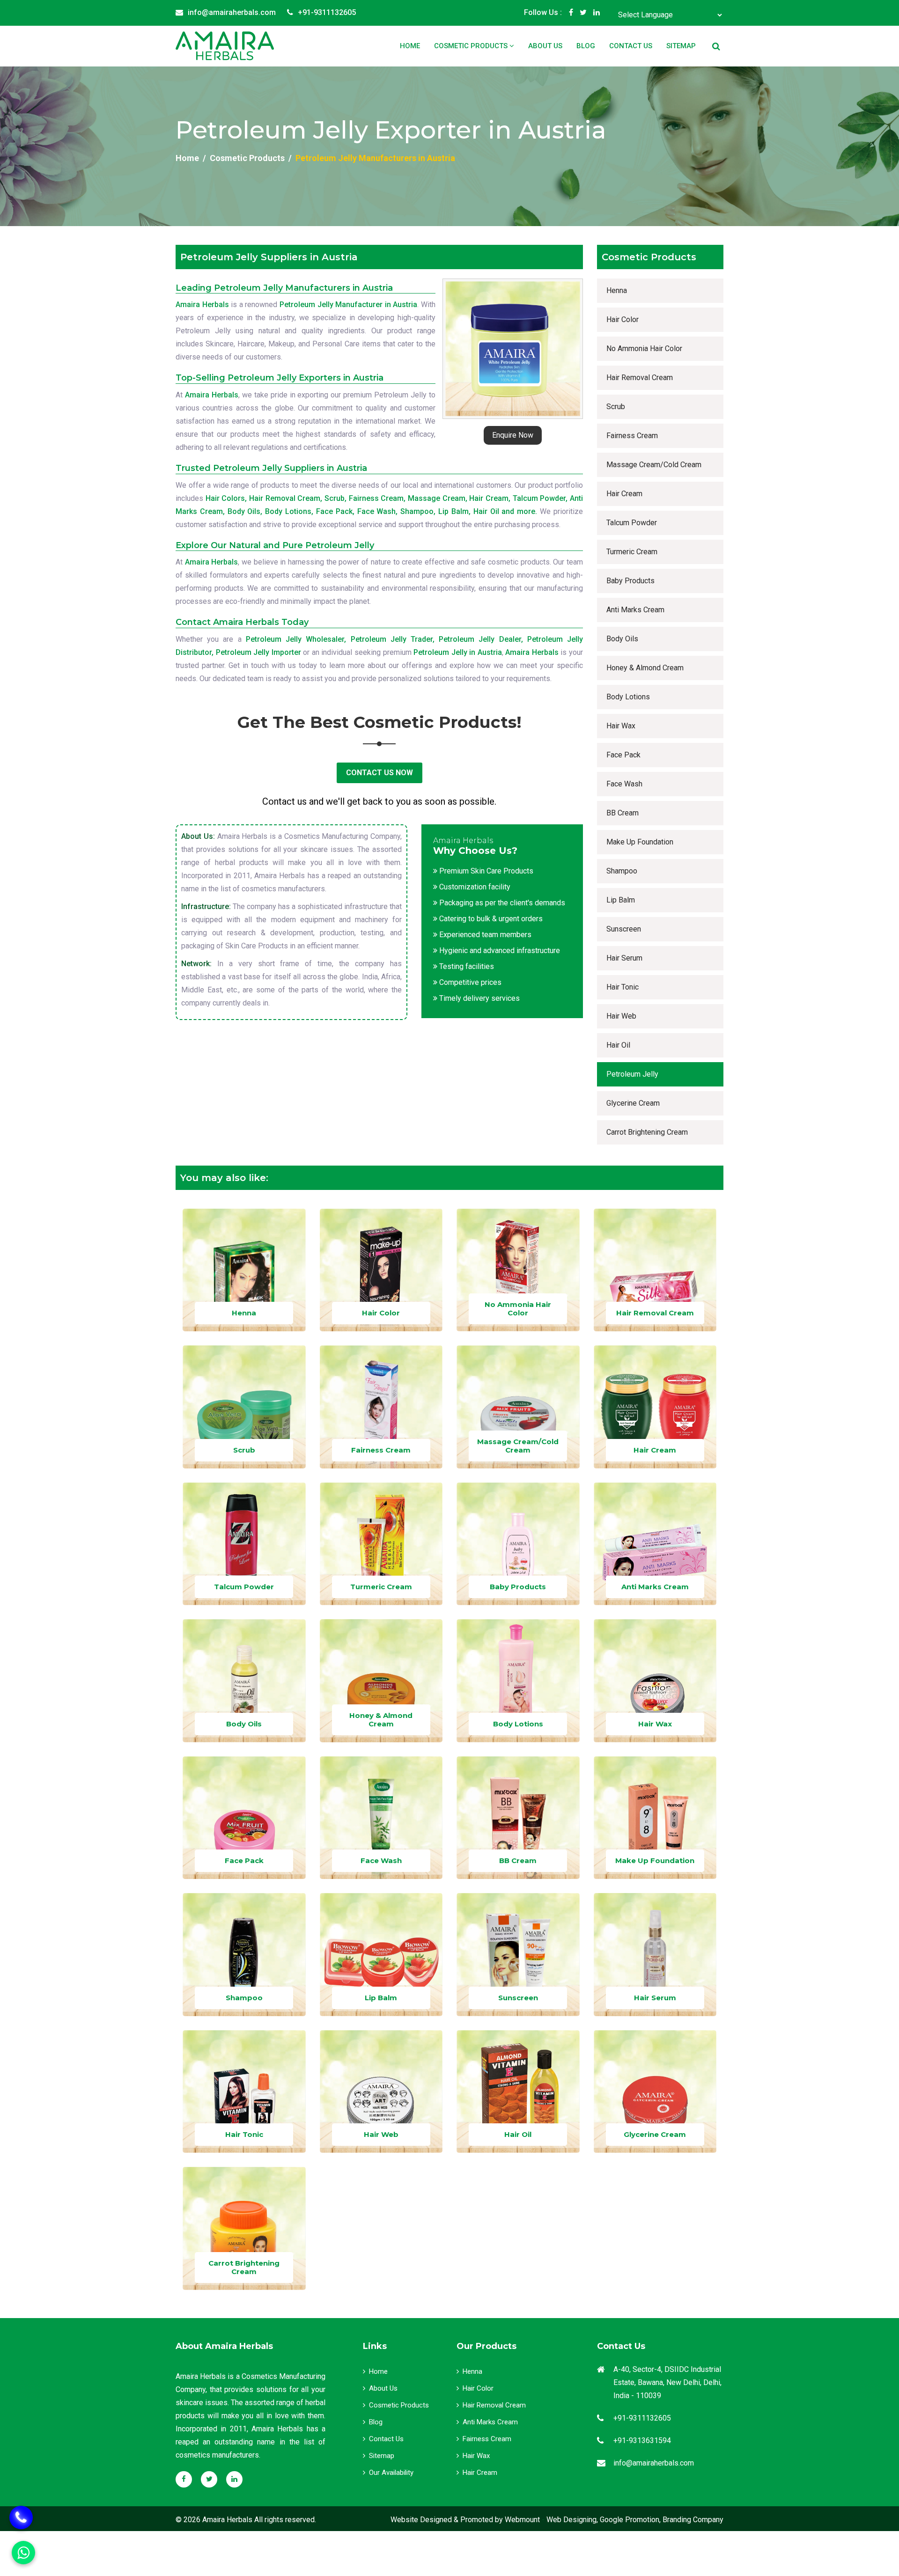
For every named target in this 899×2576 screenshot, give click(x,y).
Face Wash (624, 784)
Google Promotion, (630, 2520)
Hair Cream (624, 494)
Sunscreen (624, 929)
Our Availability (391, 2473)
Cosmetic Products (472, 46)
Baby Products (630, 581)
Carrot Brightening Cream (647, 1132)
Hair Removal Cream (640, 378)
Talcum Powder (632, 523)
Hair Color (623, 319)
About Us (545, 46)
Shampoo (622, 871)
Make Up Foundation (640, 842)
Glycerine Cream (633, 1103)
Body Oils (622, 639)
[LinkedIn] (597, 13)
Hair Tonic (623, 987)
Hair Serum (624, 958)
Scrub (616, 407)
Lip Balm (621, 900)
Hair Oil (618, 1045)
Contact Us (631, 46)
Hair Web (621, 1016)
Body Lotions (628, 697)
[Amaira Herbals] (225, 46)
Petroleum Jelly (632, 1074)
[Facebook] (571, 13)
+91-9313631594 (642, 2440)
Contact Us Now (379, 773)
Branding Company (693, 2520)
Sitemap (681, 46)
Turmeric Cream (632, 552)
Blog (586, 46)
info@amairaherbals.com (232, 12)
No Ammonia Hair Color (644, 349)
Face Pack (623, 755)
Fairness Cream (632, 436)
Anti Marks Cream (635, 610)
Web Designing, (572, 2520)
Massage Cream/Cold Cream (654, 465)
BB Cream (623, 813)
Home (410, 46)
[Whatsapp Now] (21, 2517)
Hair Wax (621, 726)
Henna (617, 290)
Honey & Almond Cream (645, 668)
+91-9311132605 (327, 12)
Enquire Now (513, 435)
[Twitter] (583, 13)
